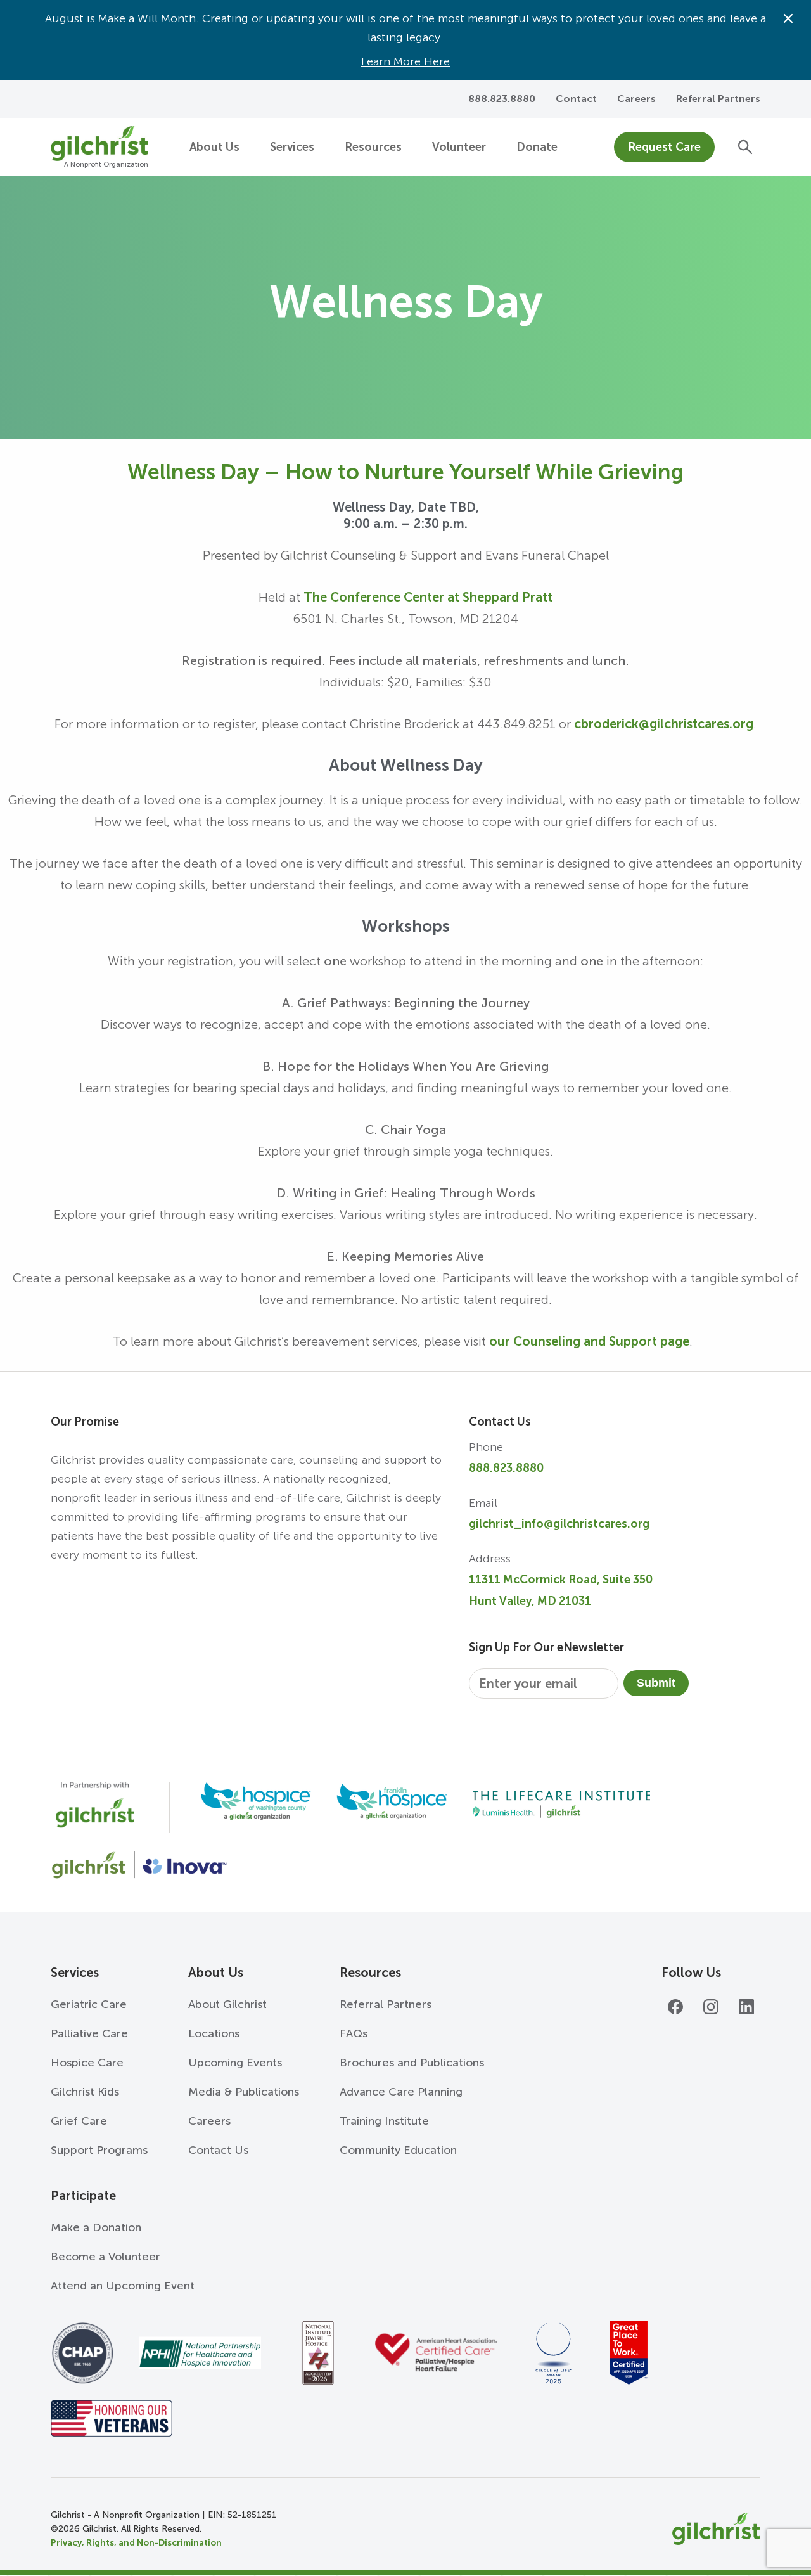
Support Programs (99, 2150)
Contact (576, 99)
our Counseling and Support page (589, 1341)
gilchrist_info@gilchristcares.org (559, 1524)
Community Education (398, 2150)
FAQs (354, 2033)
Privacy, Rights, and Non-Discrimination (136, 2543)
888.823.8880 (506, 1468)
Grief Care (79, 2121)
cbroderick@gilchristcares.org (664, 724)
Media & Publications (244, 2092)
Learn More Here (405, 61)
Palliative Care (89, 2033)
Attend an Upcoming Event (123, 2286)
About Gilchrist (227, 2004)
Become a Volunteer (105, 2257)
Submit (656, 1683)
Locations (214, 2033)
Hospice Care (87, 2063)
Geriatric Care (89, 2004)
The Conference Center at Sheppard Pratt (428, 597)
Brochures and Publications (412, 2063)
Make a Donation (96, 2227)
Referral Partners (718, 99)
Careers (636, 99)
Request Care (664, 147)
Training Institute (384, 2121)
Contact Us (218, 2150)
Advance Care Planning (401, 2092)
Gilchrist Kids (85, 2092)
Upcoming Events (235, 2063)
